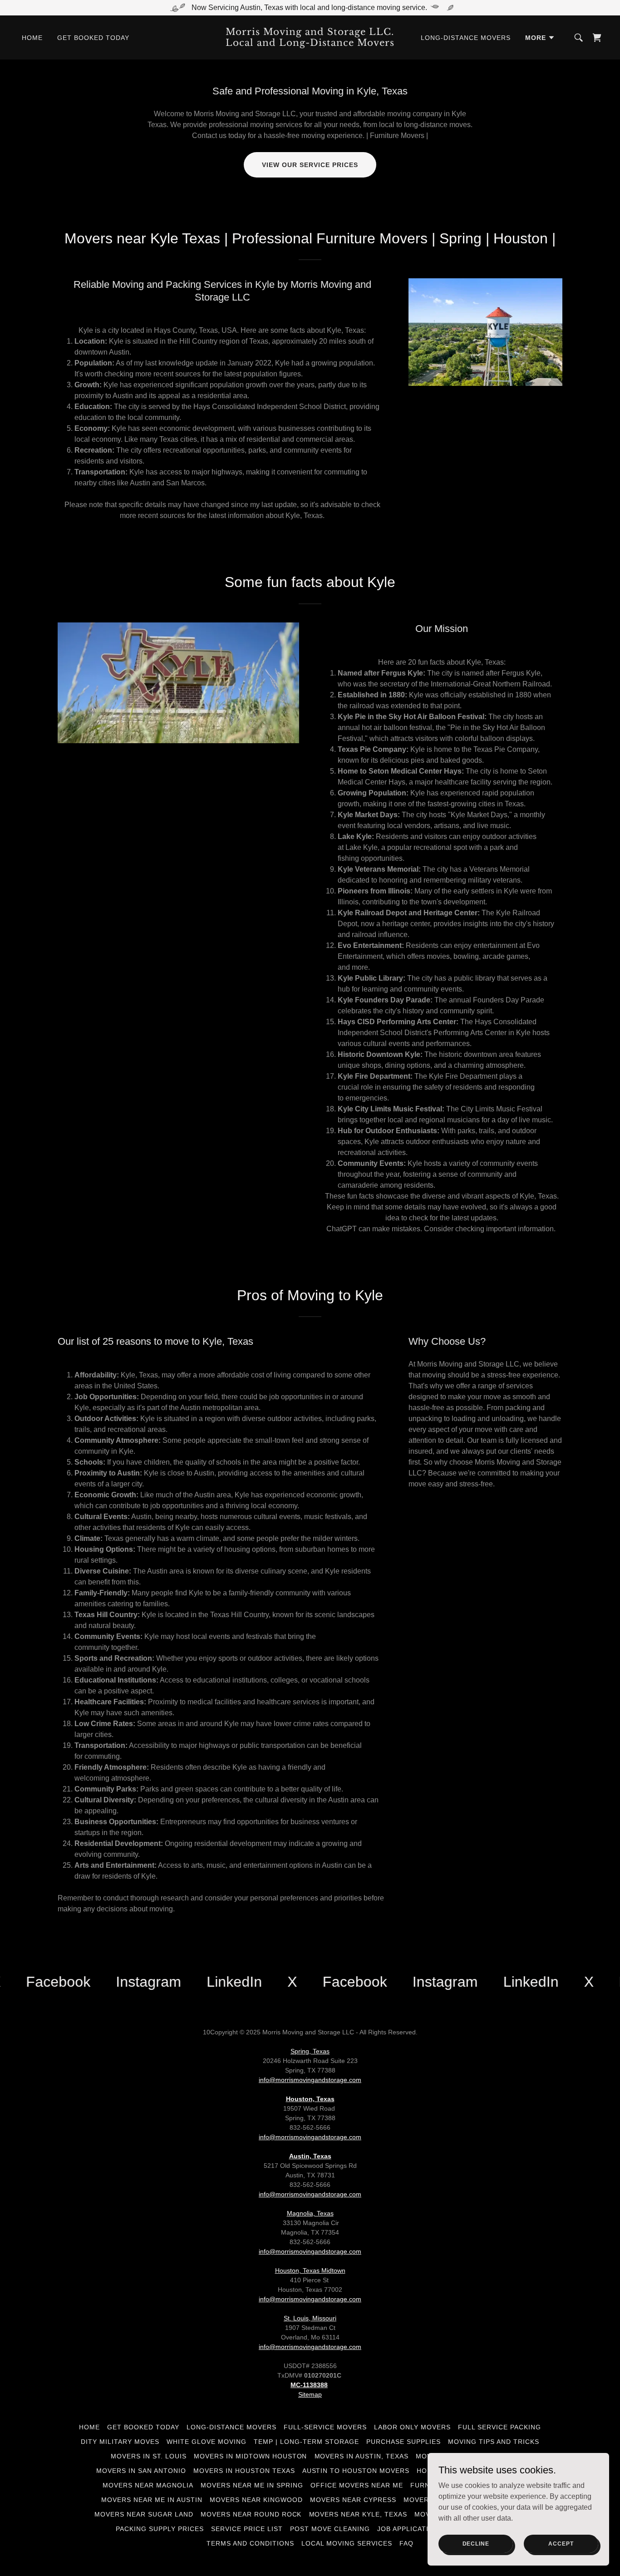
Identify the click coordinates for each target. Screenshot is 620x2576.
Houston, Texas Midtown (310, 2270)
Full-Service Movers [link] (325, 2427)
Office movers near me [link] (357, 2485)
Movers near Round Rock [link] (251, 2514)
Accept (561, 2543)
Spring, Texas (310, 2051)
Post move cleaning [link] (330, 2529)
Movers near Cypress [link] (353, 2500)
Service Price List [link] (247, 2529)
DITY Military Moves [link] (120, 2442)
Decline (476, 2543)
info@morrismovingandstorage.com (310, 2080)
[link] (310, 43)
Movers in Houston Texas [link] (244, 2471)
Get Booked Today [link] (93, 38)
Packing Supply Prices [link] (160, 2529)
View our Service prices (310, 165)
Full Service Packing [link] (499, 2427)
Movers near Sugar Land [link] (144, 2514)
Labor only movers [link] (412, 2427)
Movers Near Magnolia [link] (148, 2485)
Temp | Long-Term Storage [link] (306, 2442)
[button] (540, 38)
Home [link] (32, 38)
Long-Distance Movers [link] (466, 38)
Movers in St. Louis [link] (149, 2456)
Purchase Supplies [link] (403, 2442)
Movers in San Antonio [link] (141, 2471)
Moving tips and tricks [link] (494, 2442)
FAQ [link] (406, 2543)
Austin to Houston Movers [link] (356, 2471)
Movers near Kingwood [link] (256, 2500)
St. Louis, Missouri (310, 2318)
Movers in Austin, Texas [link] (362, 2456)
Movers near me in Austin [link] (152, 2500)
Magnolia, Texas (310, 2213)
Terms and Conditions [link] (250, 2543)
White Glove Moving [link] (207, 2442)
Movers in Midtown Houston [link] (251, 2456)
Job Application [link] (408, 2529)
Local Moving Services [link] (347, 2543)
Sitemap (310, 2394)
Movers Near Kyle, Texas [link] (358, 2514)
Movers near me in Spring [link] (252, 2485)
